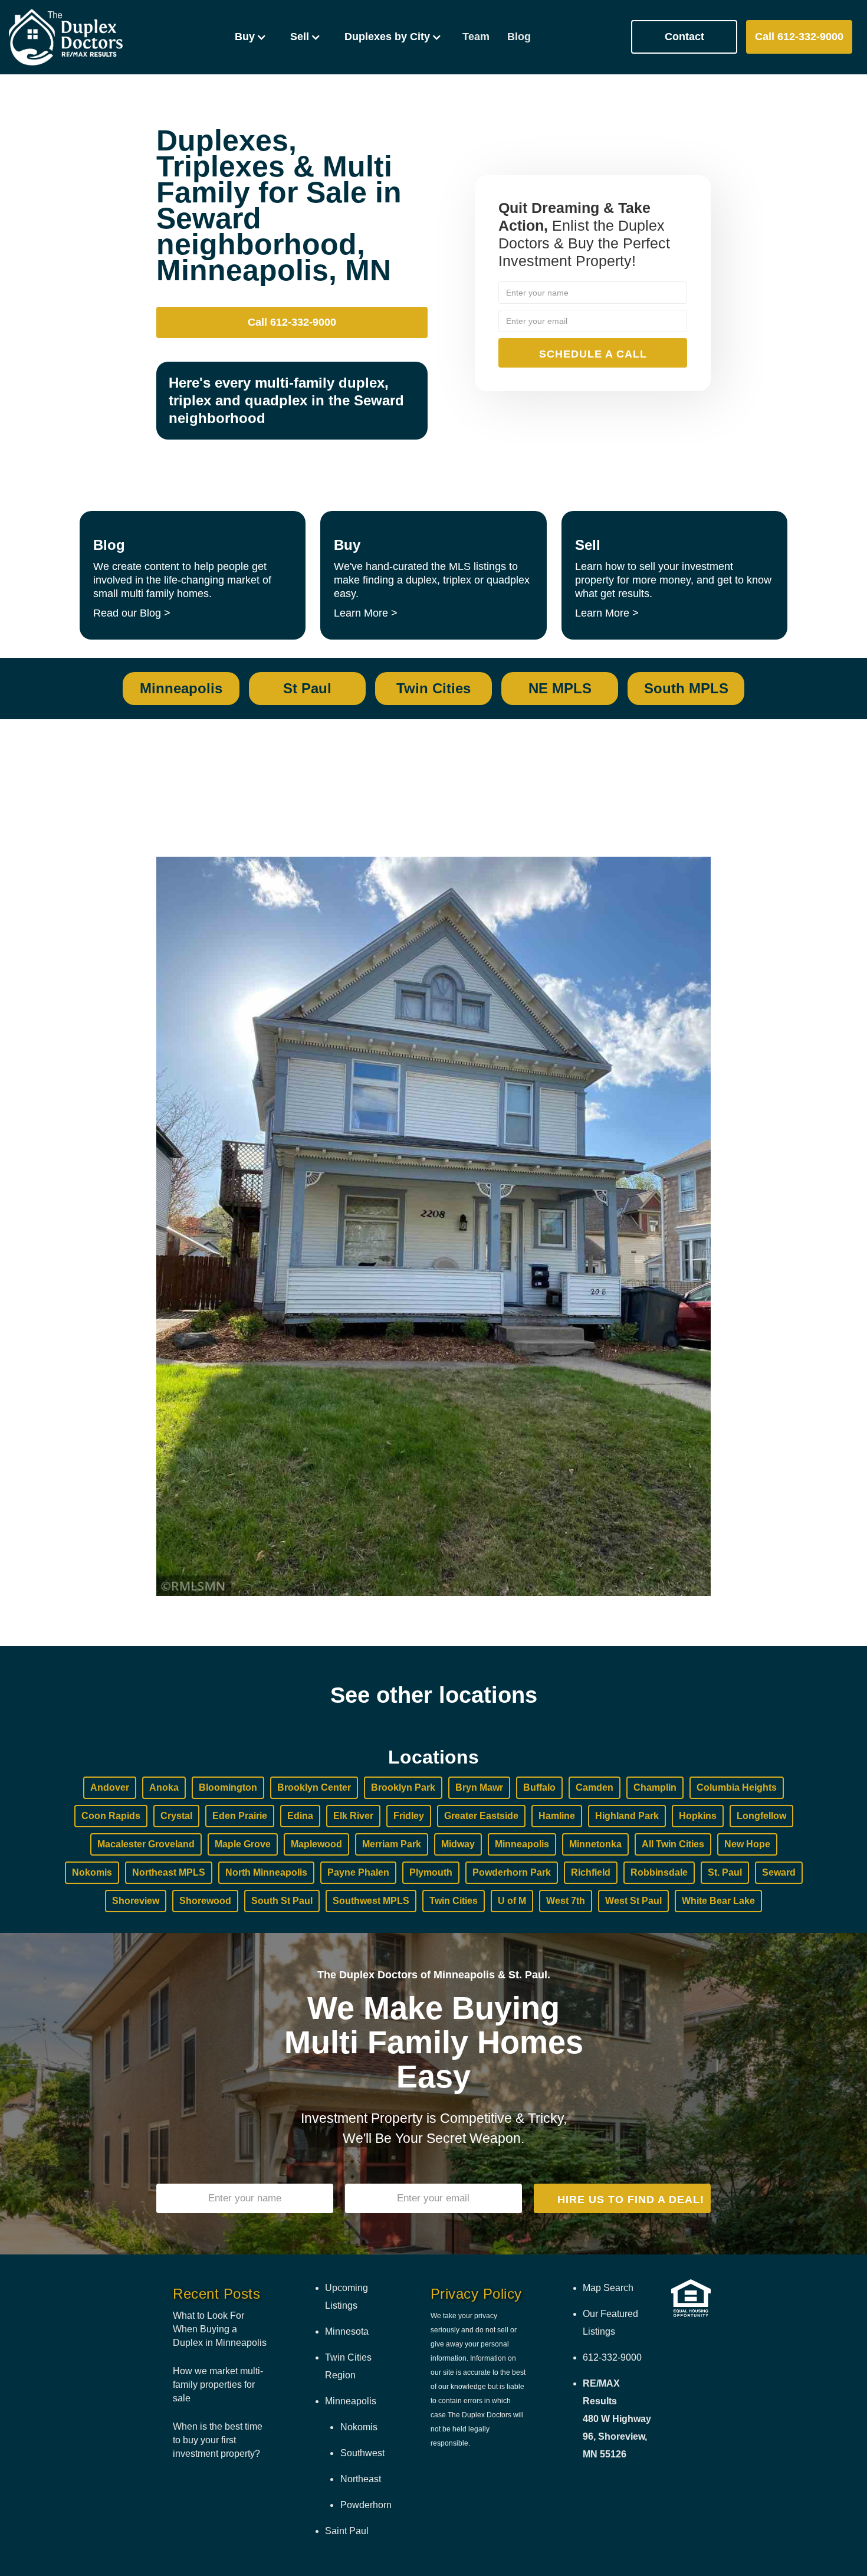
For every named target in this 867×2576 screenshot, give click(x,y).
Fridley (409, 1816)
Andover (110, 1787)
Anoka (164, 1787)
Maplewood (316, 1844)
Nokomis (92, 1872)
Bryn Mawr (479, 1787)
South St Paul (282, 1901)
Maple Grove (243, 1844)
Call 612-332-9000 (799, 37)
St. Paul (725, 1872)
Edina (300, 1816)
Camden (595, 1787)
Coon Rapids (111, 1816)
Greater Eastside (481, 1816)
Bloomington (228, 1787)
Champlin (655, 1787)
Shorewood (205, 1901)
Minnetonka (595, 1844)
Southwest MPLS (371, 1901)
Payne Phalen (358, 1872)
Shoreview (136, 1901)
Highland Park (627, 1816)
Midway (458, 1844)
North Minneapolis (266, 1872)
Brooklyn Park (403, 1787)
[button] (251, 37)
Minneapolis (522, 1844)
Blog (519, 37)
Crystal (176, 1816)
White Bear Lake (718, 1901)
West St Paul (633, 1901)
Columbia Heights (737, 1787)
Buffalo (539, 1787)
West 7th (566, 1901)
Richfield (591, 1872)
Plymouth (431, 1872)
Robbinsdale (659, 1872)
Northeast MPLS (169, 1872)
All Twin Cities (673, 1844)
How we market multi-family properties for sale (218, 2385)
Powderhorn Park (512, 1872)
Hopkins (698, 1816)
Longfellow (761, 1816)
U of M (512, 1901)
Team (476, 37)
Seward (779, 1872)
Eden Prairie (240, 1816)
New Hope (747, 1844)
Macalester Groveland (146, 1844)
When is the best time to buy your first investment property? (218, 2440)
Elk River (353, 1816)
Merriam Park (392, 1844)
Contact (684, 37)
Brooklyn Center (314, 1787)
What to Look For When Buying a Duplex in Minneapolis (220, 2329)
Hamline (557, 1816)
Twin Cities (454, 1901)
